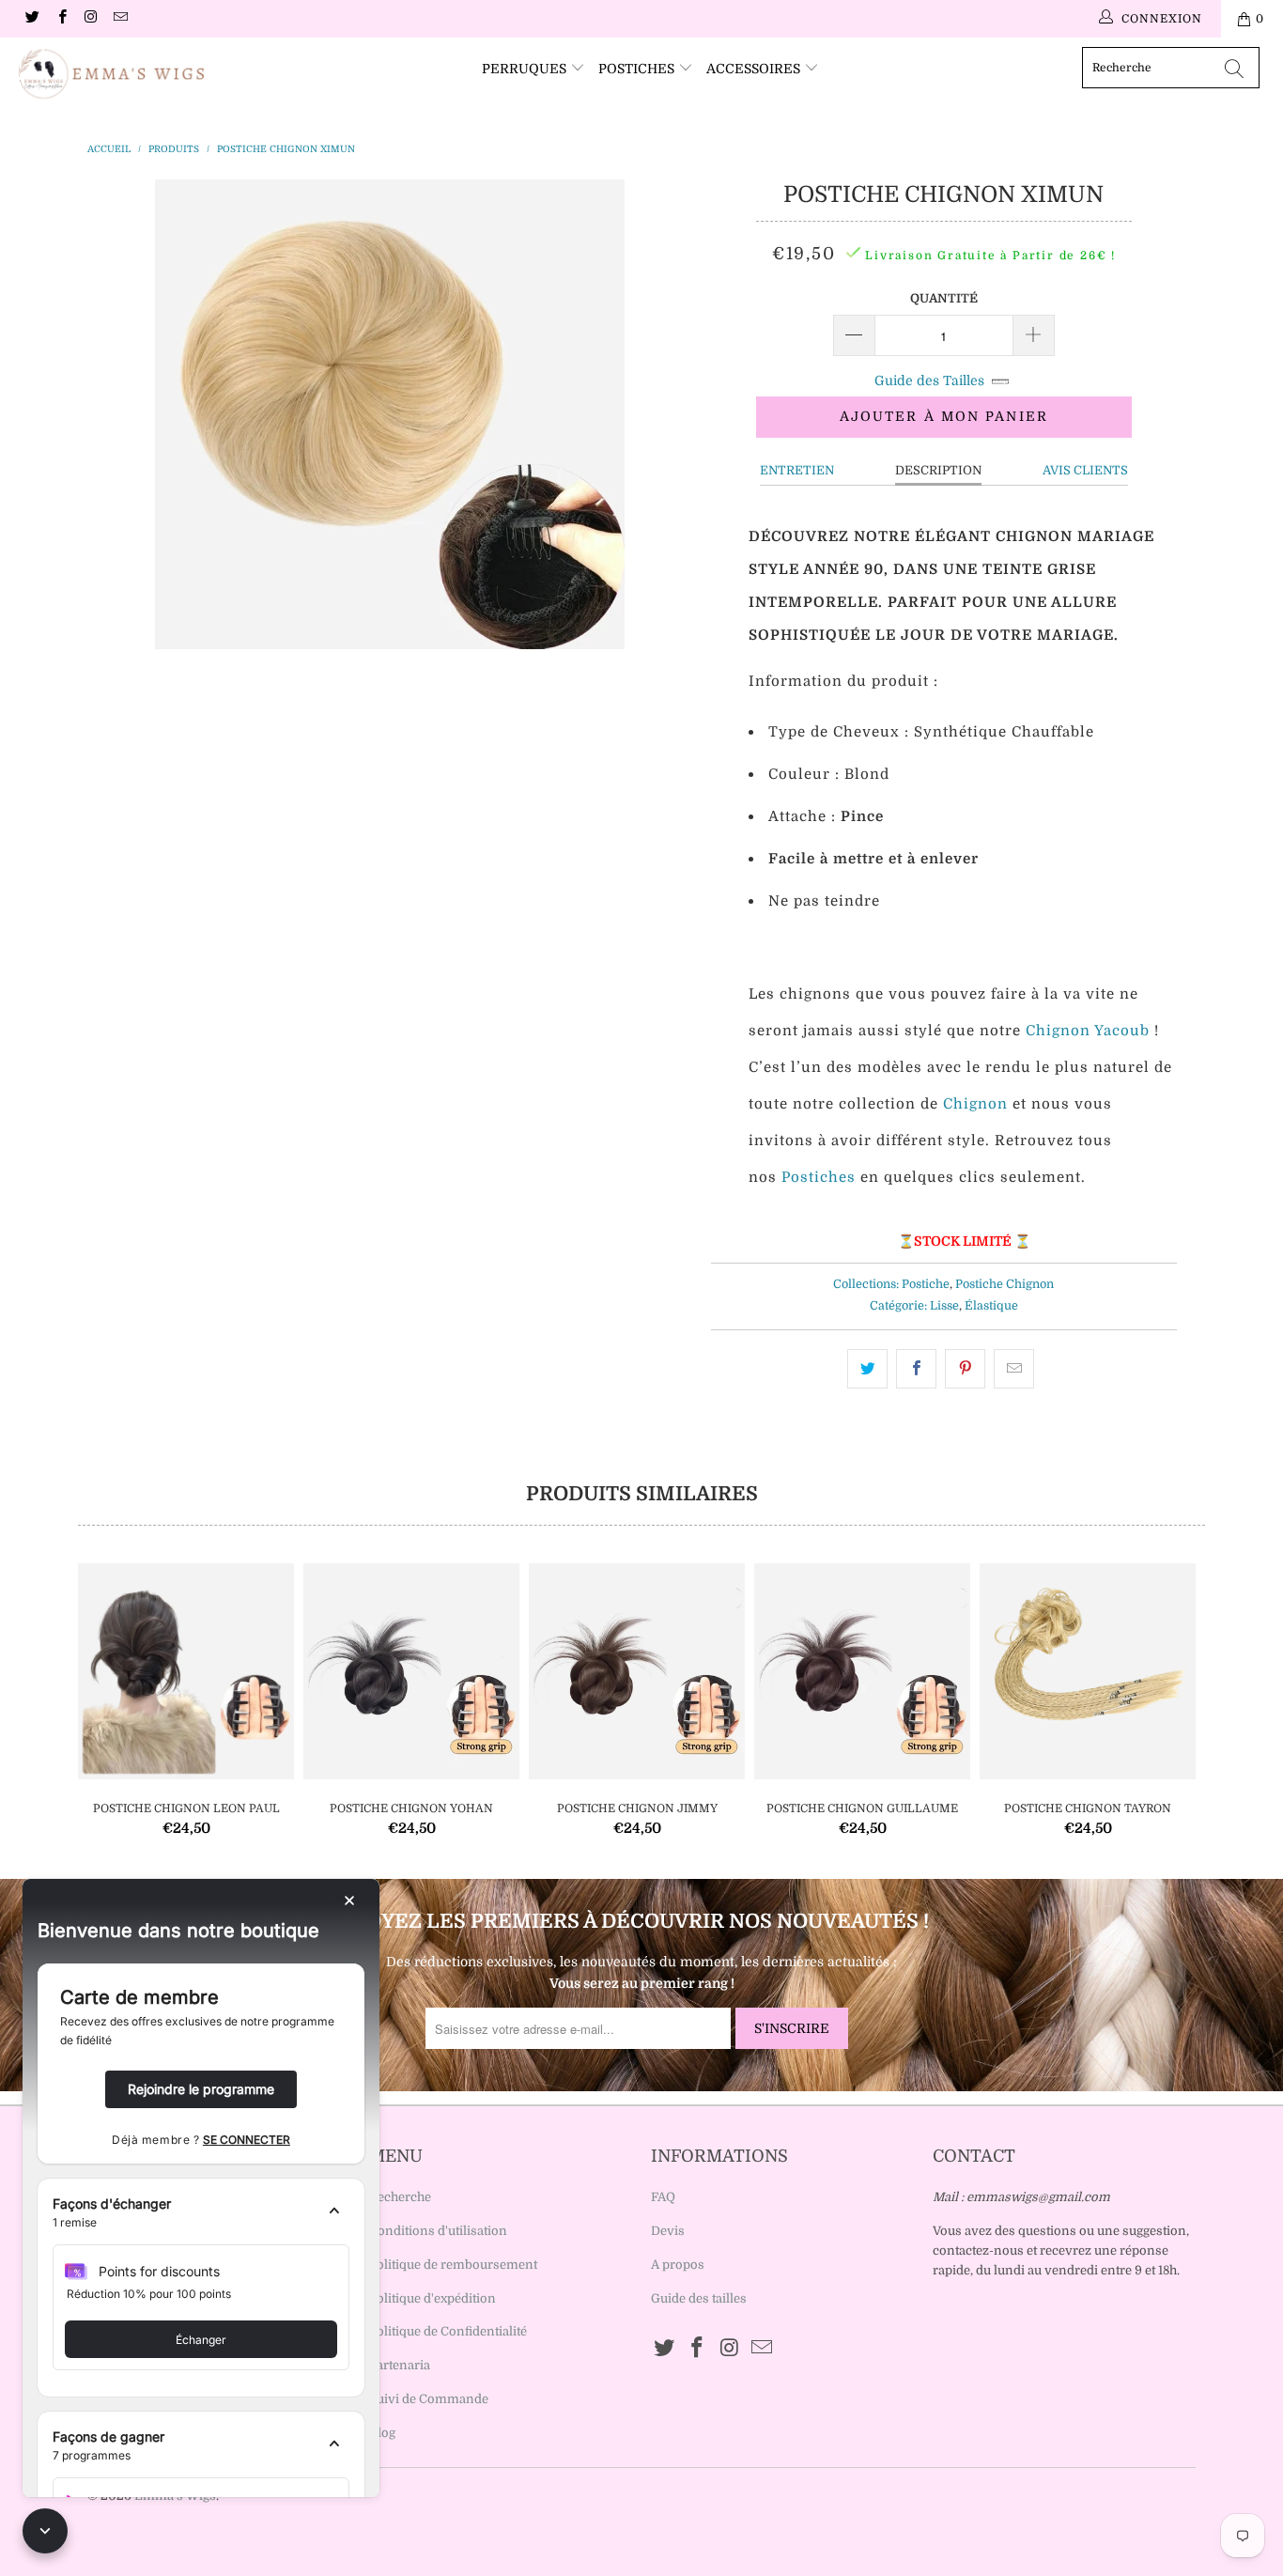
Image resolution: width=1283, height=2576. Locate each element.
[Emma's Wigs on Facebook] (61, 19)
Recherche (400, 2197)
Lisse (944, 1306)
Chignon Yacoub (1088, 1031)
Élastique (991, 1306)
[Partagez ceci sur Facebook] (916, 1369)
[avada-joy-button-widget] (45, 2531)
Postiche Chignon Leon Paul (186, 1671)
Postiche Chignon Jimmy (637, 1671)
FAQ (663, 2197)
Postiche (926, 1284)
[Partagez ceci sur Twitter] (867, 1369)
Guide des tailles (699, 2298)
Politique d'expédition (433, 2298)
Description (938, 470)
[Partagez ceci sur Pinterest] (965, 1369)
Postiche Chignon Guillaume (862, 1671)
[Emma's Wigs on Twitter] (31, 19)
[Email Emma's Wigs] (120, 19)
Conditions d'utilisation (438, 2231)
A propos (678, 2265)
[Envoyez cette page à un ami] (1014, 1369)
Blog (382, 2433)
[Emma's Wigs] (112, 74)
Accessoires (755, 69)
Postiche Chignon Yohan (411, 1671)
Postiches (638, 69)
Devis (668, 2231)
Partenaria (400, 2365)
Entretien (797, 470)
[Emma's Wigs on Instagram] (91, 19)
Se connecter (247, 2140)
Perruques (526, 69)
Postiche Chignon (1005, 1284)
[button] (201, 2213)
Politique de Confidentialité (448, 2331)
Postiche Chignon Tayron (1088, 1671)
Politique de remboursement (453, 2265)
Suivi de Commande (429, 2399)
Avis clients (1085, 470)
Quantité (944, 298)
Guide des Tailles (929, 380)
